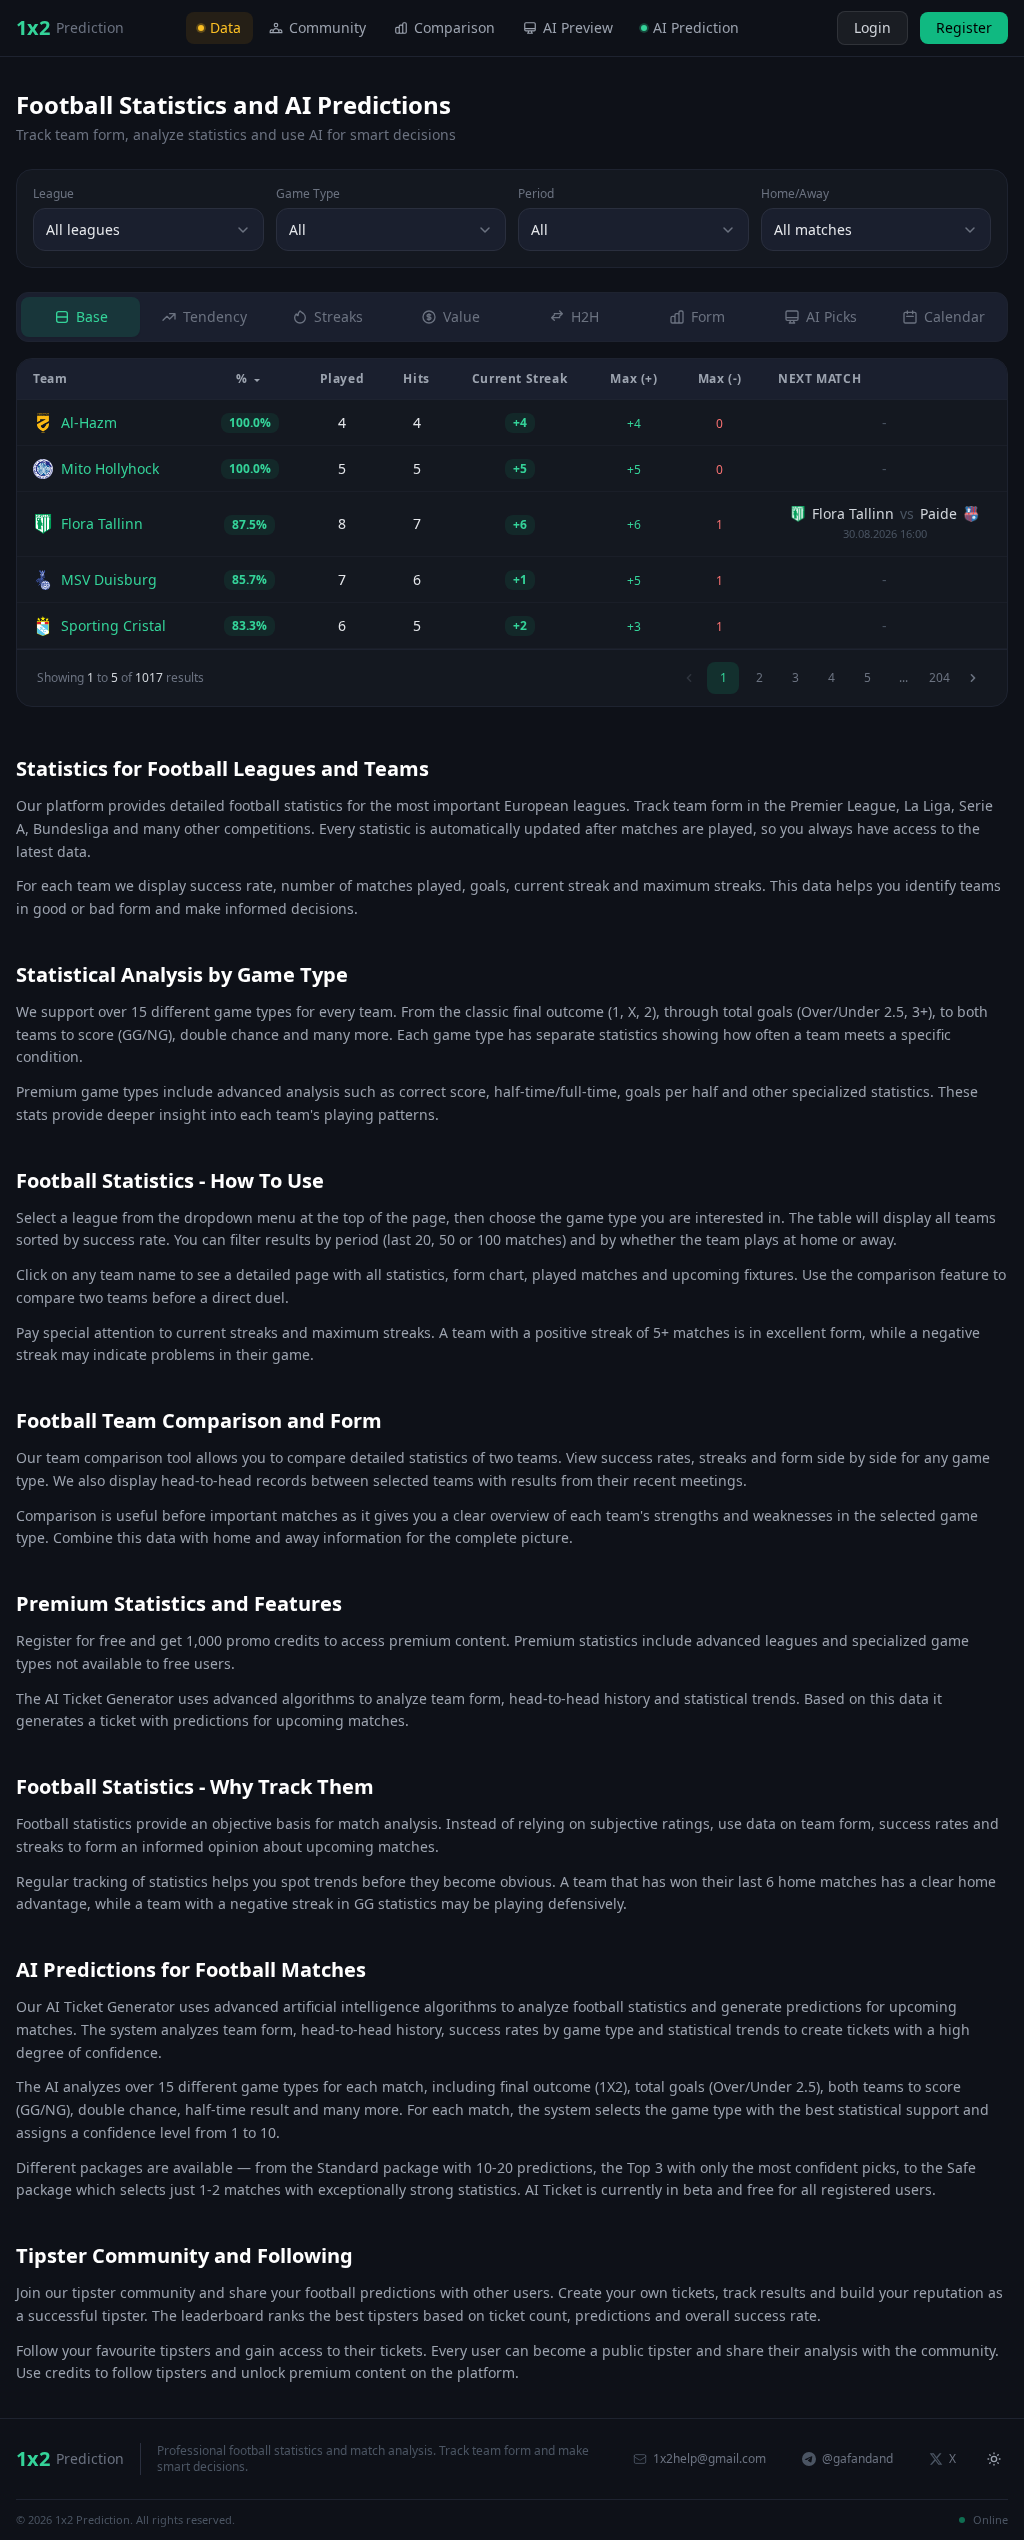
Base (92, 316)
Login (872, 27)
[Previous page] (689, 678)
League (53, 194)
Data (225, 27)
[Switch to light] (819, 28)
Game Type (308, 194)
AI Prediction (696, 27)
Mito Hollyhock (110, 468)
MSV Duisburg (109, 579)
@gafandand (857, 2458)
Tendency (215, 316)
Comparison (454, 27)
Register (964, 27)
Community (327, 27)
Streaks (338, 316)
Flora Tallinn (102, 523)
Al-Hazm (89, 422)
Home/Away (795, 194)
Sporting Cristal (113, 625)
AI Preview (578, 27)
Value (461, 316)
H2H (585, 316)
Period (536, 194)
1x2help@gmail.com (709, 2458)
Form (708, 316)
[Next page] (973, 678)
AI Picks (831, 316)
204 (939, 677)
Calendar (954, 316)
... (903, 677)
